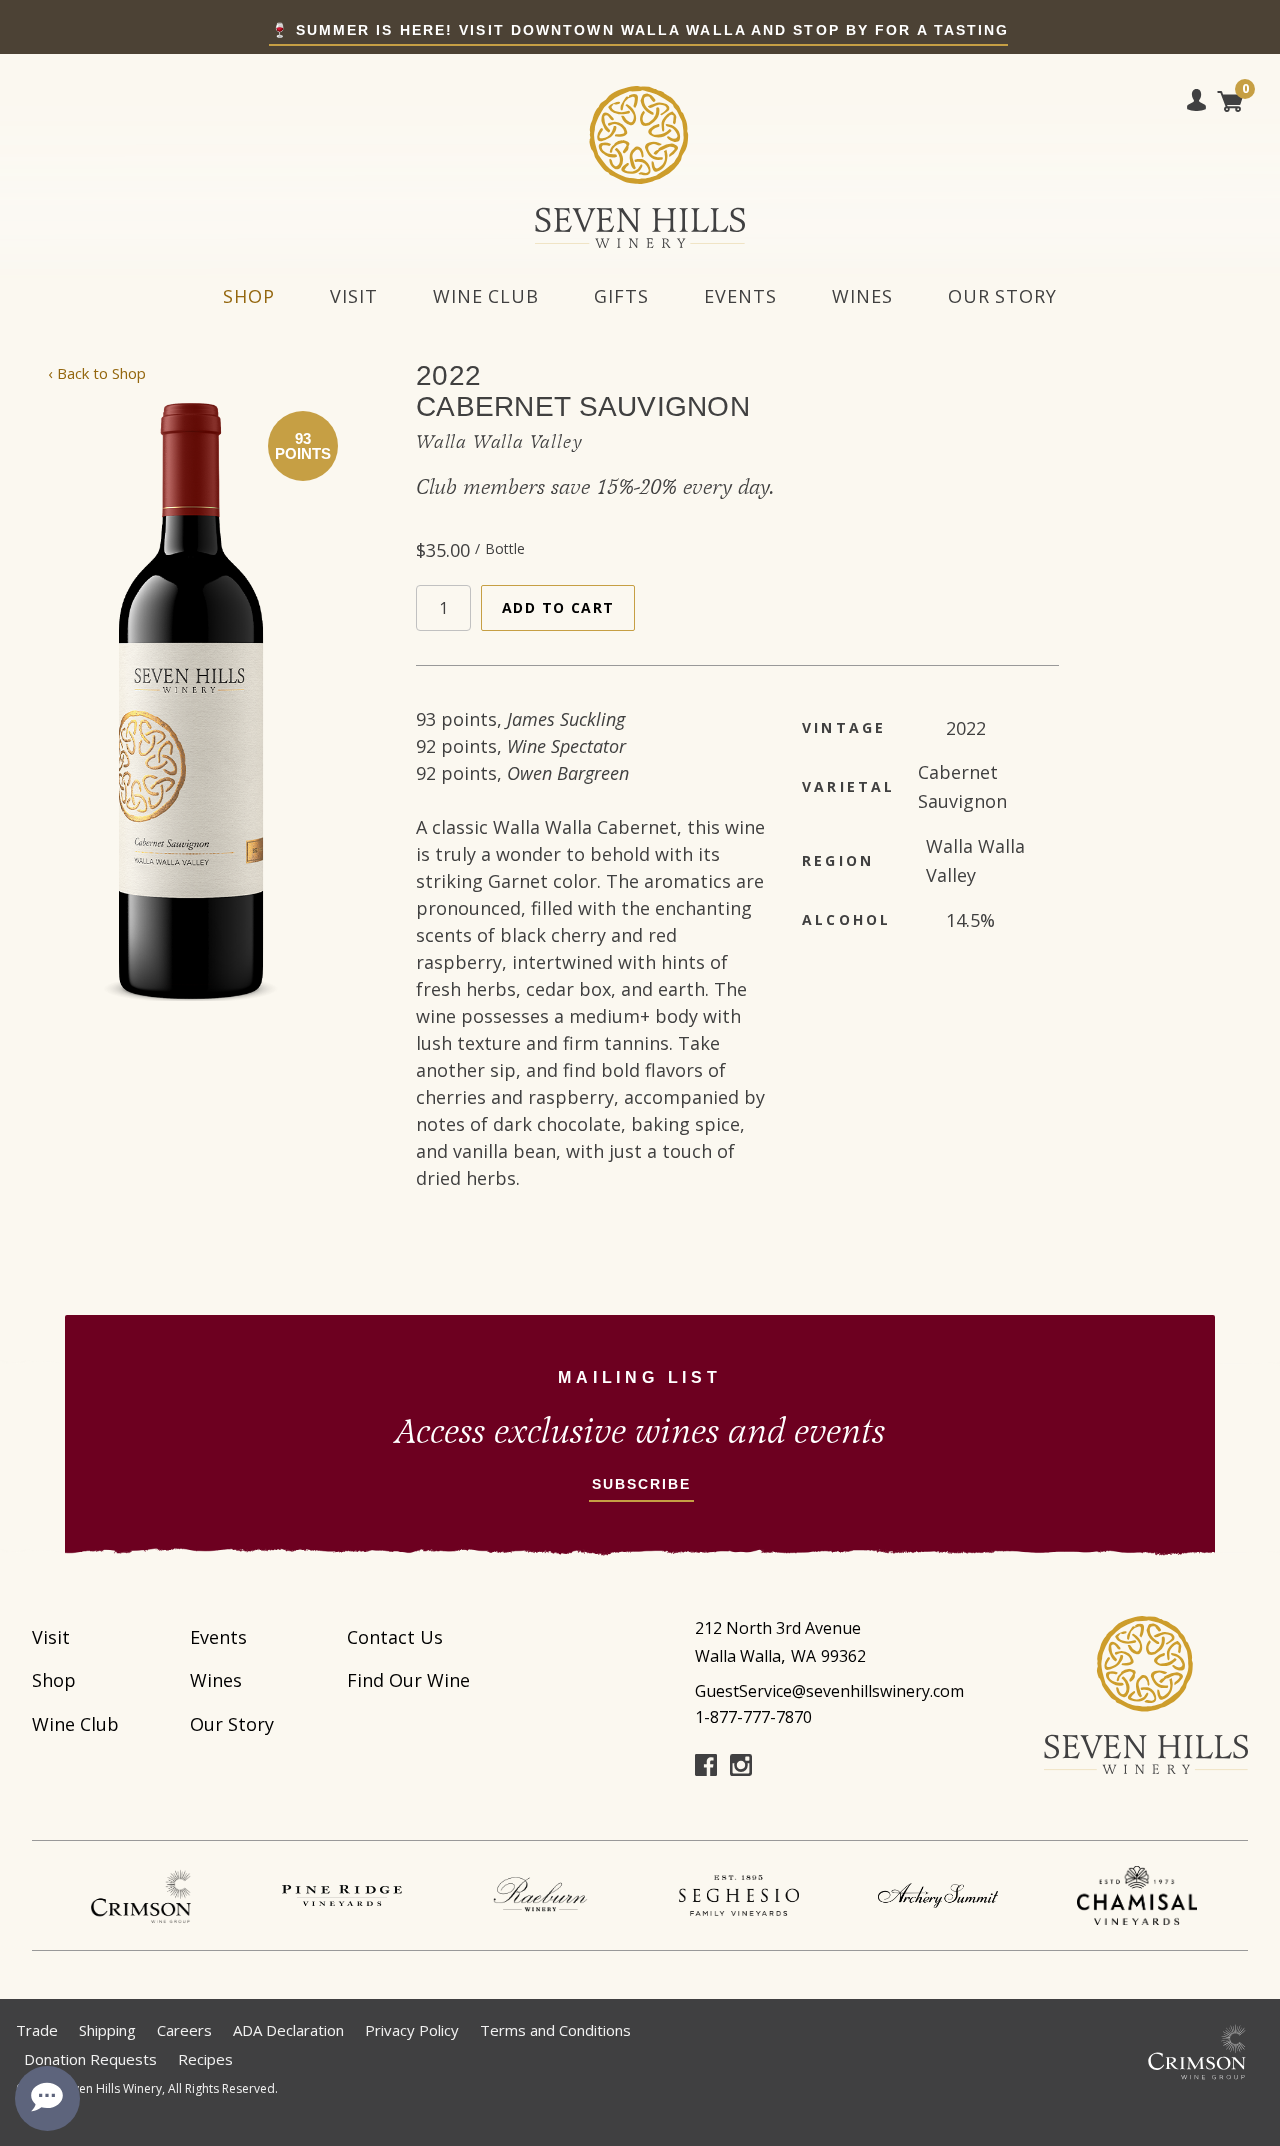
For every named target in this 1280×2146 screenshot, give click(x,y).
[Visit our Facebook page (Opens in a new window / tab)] (706, 1769)
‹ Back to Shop (97, 373)
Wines (862, 296)
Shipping (107, 2030)
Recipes (205, 2059)
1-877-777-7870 (753, 1717)
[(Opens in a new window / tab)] (143, 1895)
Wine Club (486, 296)
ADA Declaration (288, 2030)
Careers (184, 2030)
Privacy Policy (412, 2030)
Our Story (1002, 296)
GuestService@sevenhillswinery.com (829, 1691)
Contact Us (395, 1637)
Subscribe (642, 1484)
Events (740, 296)
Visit (354, 296)
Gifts (621, 296)
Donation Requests (90, 2059)
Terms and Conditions (555, 2030)
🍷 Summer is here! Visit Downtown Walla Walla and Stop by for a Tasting (640, 30)
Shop (249, 296)
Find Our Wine (408, 1680)
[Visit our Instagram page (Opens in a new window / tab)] (741, 1769)
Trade (37, 2030)
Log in (1196, 104)
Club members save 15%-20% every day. (595, 488)
